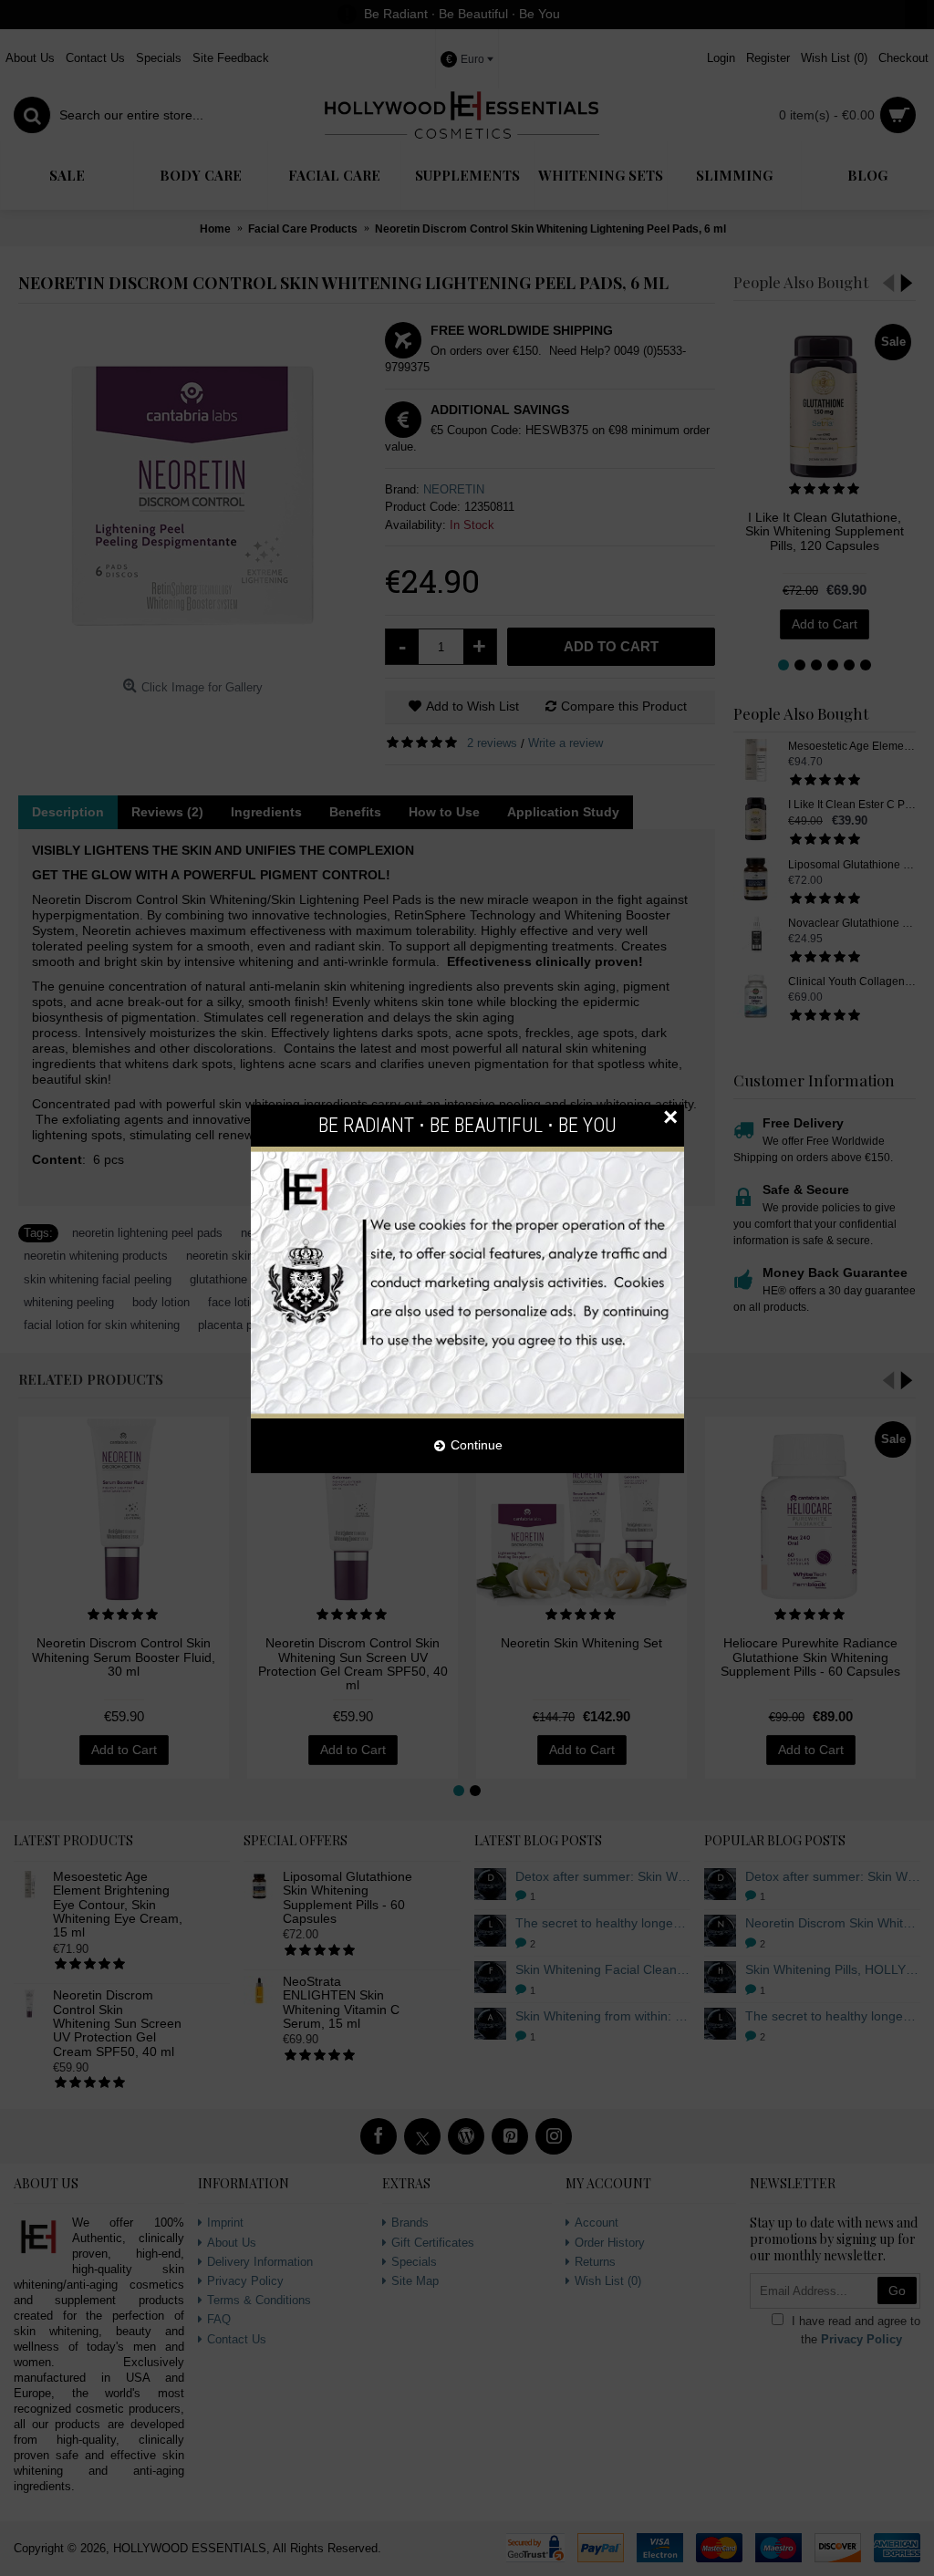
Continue (477, 1445)
